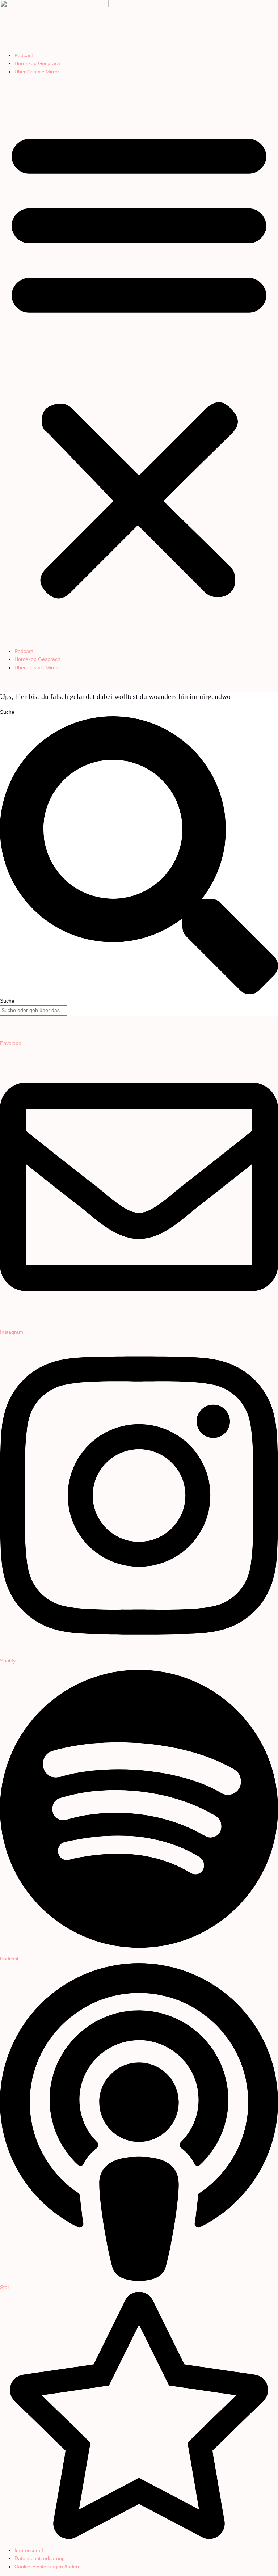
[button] (139, 362)
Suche (7, 712)
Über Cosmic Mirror (37, 72)
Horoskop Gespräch (37, 64)
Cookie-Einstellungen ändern (48, 2567)
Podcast (24, 56)
